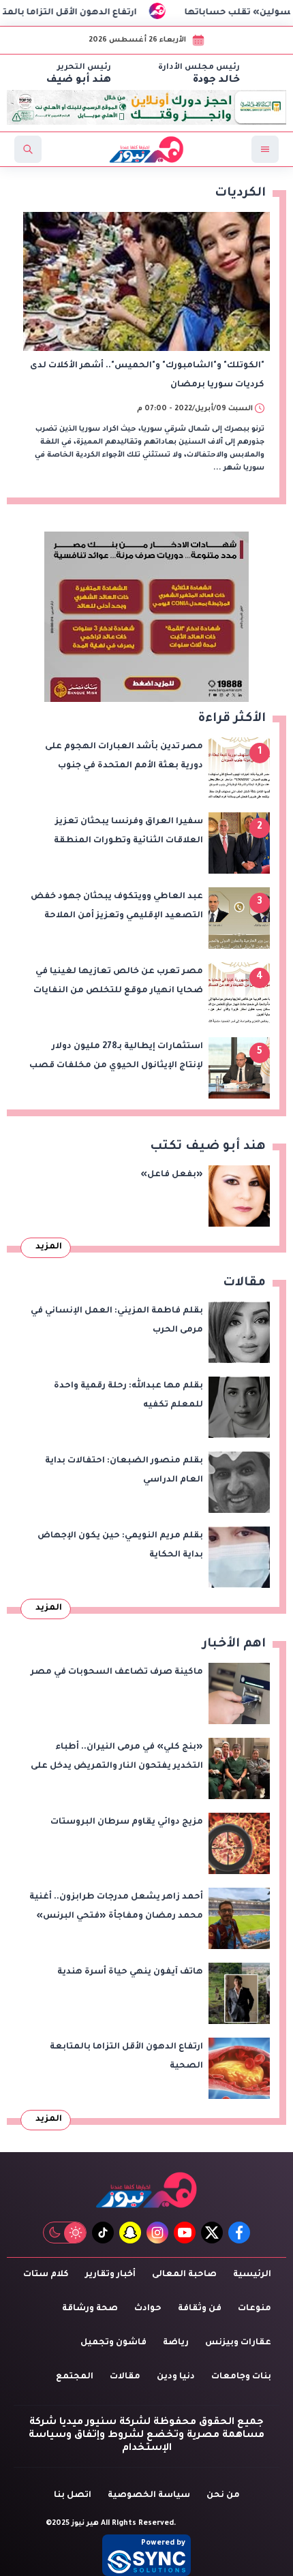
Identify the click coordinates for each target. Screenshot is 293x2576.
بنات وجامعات (241, 2377)
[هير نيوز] (146, 2190)
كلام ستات (46, 2275)
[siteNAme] (146, 149)
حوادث (148, 2309)
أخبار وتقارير (110, 2275)
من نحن (223, 2496)
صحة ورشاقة (90, 2309)
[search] (28, 149)
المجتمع (75, 2377)
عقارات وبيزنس (238, 2343)
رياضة (176, 2343)
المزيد (49, 1247)
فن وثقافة (200, 2309)
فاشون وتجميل (113, 2343)
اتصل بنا (73, 2496)
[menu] (265, 149)
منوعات (255, 2309)
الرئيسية (252, 2275)
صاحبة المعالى (184, 2275)
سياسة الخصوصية (149, 2496)
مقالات (125, 2377)
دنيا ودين (176, 2377)
